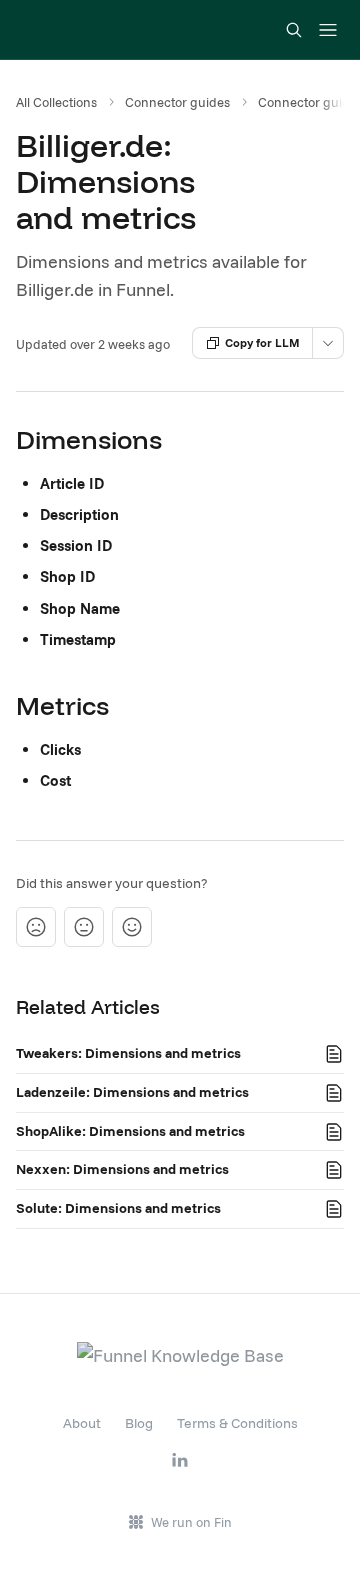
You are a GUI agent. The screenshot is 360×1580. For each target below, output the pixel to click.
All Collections (56, 102)
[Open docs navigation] (328, 30)
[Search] (294, 30)
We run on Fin (191, 1522)
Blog (139, 1423)
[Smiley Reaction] (132, 927)
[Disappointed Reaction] (36, 927)
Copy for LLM (262, 342)
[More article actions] (328, 343)
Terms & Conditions (237, 1423)
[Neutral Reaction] (84, 927)
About (82, 1423)
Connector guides (177, 102)
